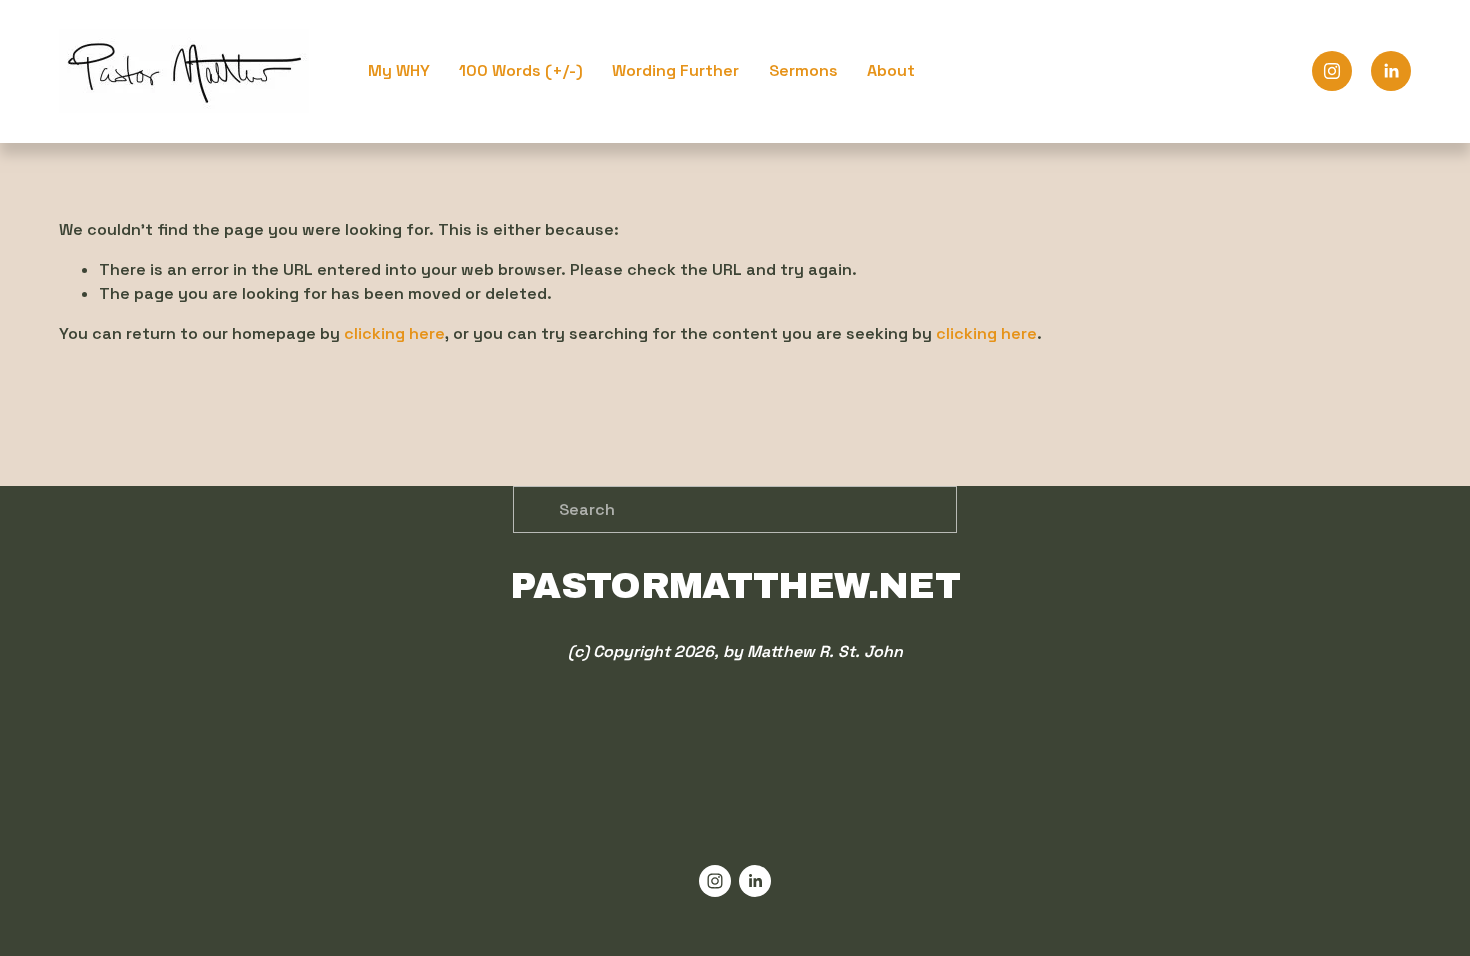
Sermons (803, 70)
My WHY (399, 70)
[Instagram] (1332, 71)
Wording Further (675, 70)
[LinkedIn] (1391, 71)
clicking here (394, 333)
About (891, 70)
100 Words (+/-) (521, 70)
